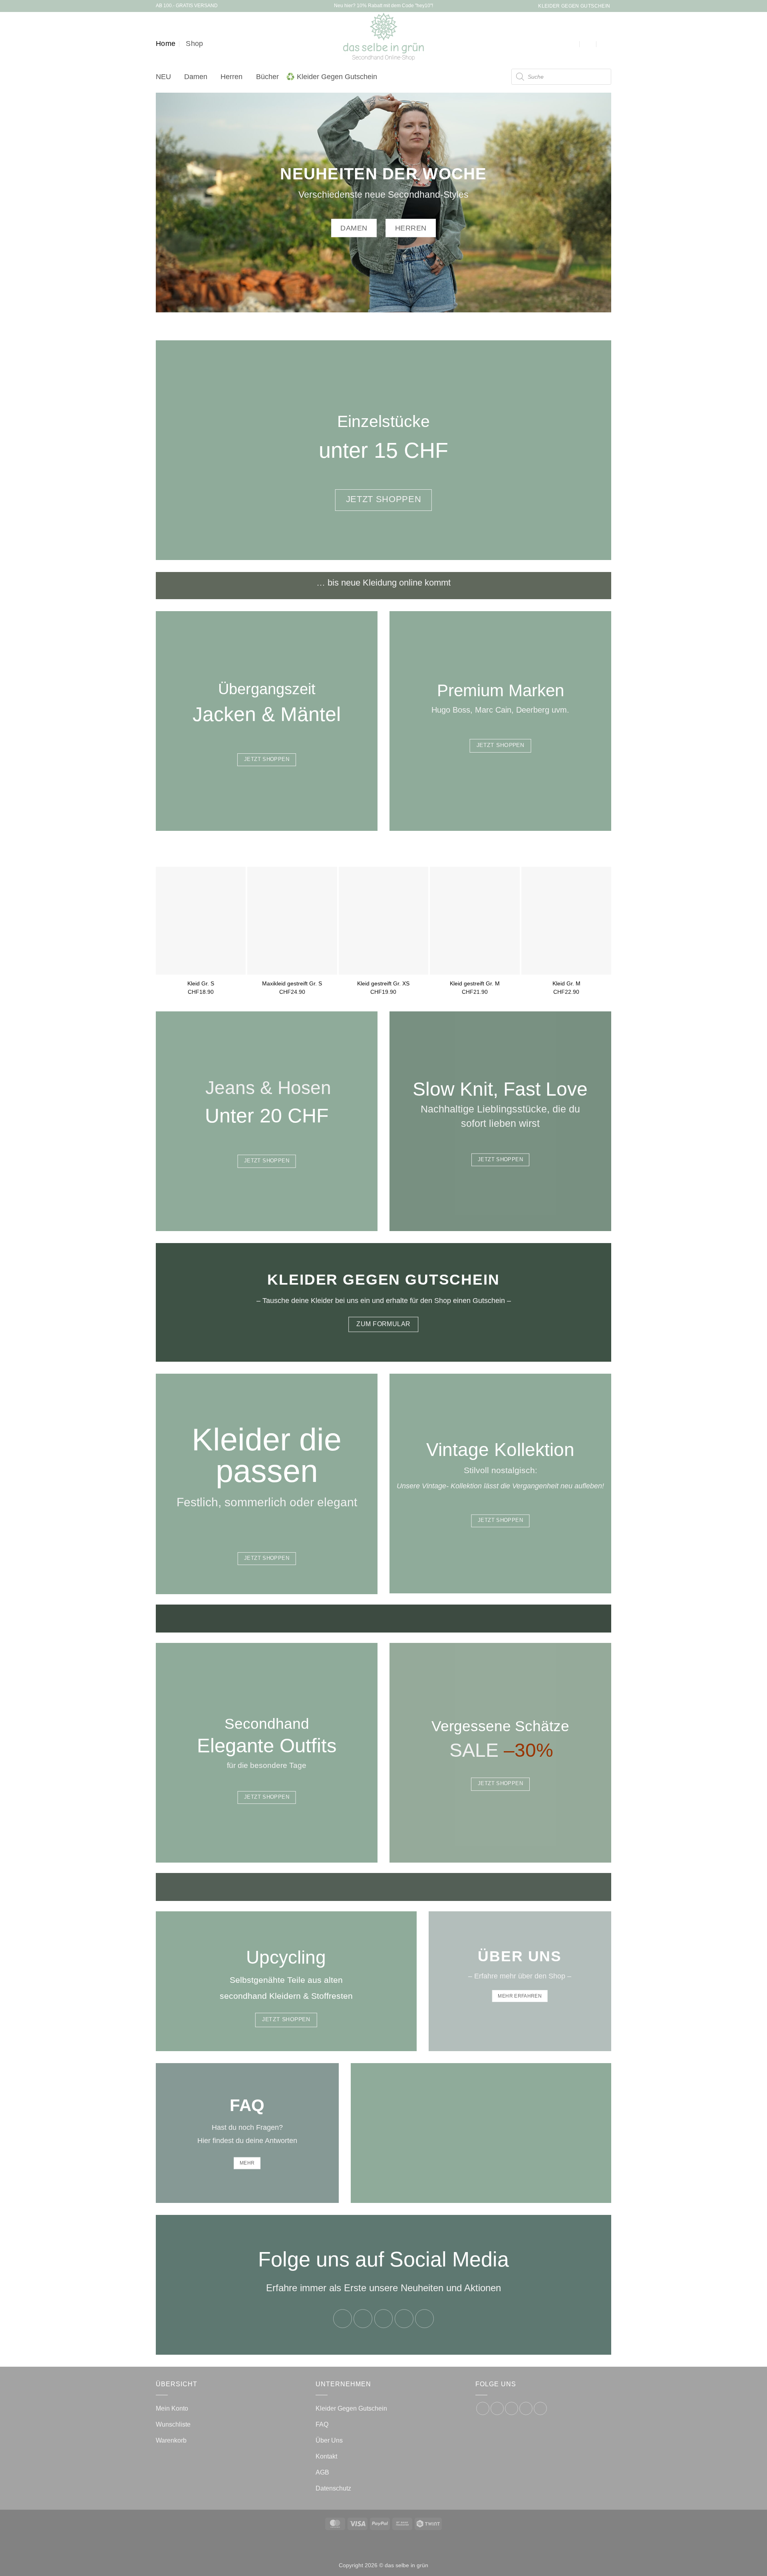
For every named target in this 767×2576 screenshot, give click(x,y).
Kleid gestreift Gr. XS (383, 983)
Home (166, 44)
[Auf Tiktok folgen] (384, 2319)
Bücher (267, 77)
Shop (194, 44)
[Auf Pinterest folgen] (424, 2319)
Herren (231, 77)
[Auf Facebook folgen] (343, 2319)
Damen (196, 77)
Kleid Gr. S (201, 983)
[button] (572, 44)
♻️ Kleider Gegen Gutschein (332, 77)
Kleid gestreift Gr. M (475, 983)
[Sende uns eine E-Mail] (404, 2319)
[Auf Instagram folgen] (363, 2319)
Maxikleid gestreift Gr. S (292, 983)
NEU (163, 77)
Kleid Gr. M (566, 983)
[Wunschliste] (590, 44)
